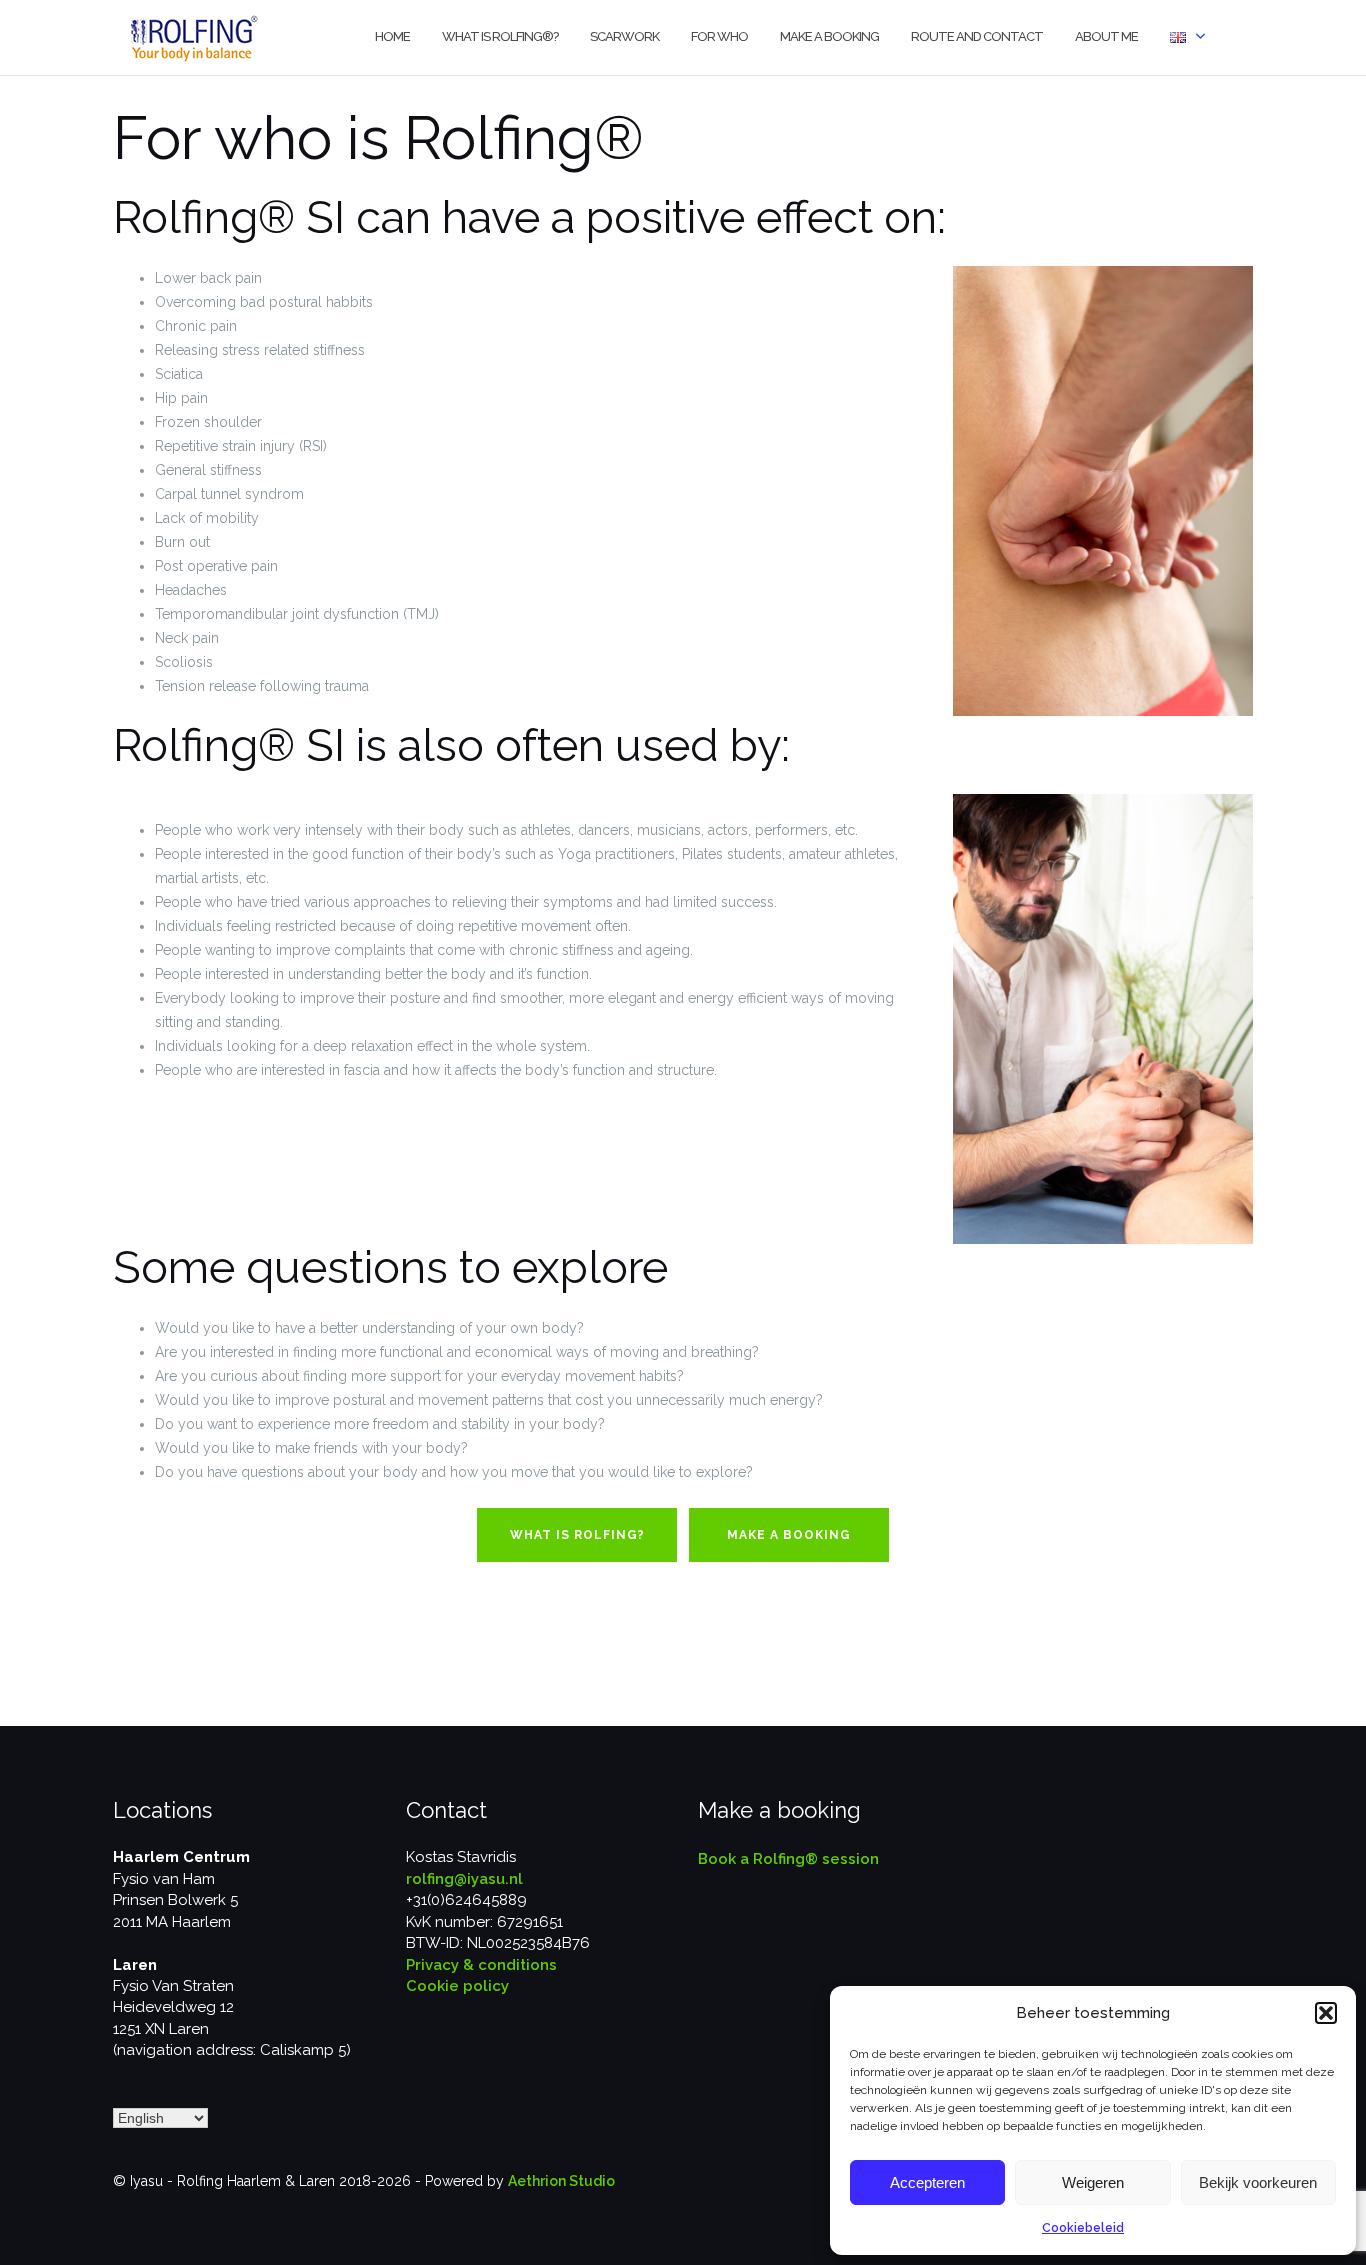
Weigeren (1093, 2182)
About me (1106, 36)
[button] (1326, 2013)
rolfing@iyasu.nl (464, 1879)
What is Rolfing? (577, 1535)
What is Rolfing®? (500, 36)
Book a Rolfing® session (788, 1859)
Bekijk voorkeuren (1258, 2182)
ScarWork (624, 36)
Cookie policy (457, 1986)
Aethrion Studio (561, 2181)
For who (719, 36)
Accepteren (927, 2182)
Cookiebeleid (1083, 2228)
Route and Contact (977, 36)
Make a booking (829, 36)
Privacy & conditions (481, 1965)
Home (392, 36)
